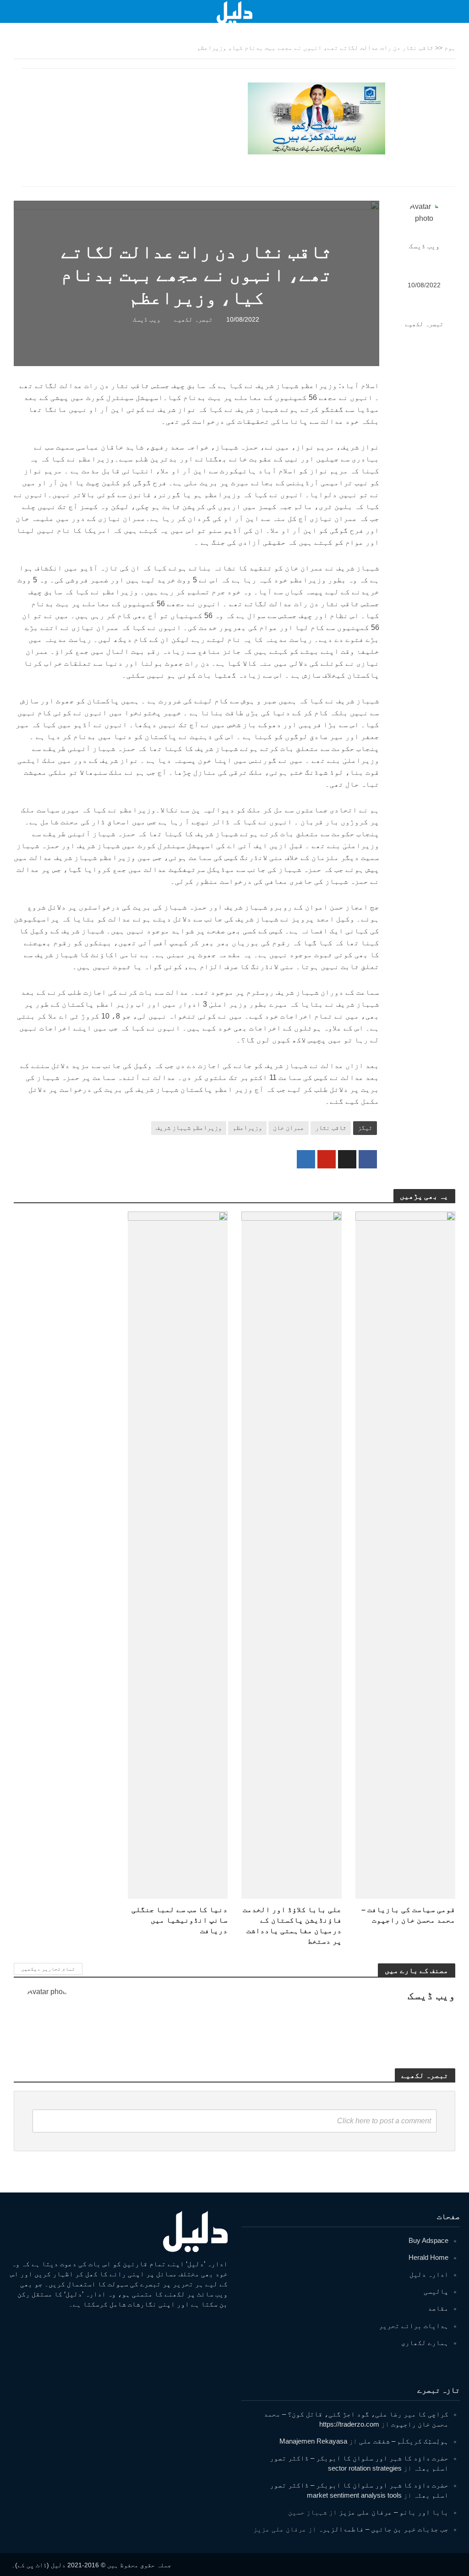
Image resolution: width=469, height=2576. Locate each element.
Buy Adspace (428, 2240)
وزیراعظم (247, 1128)
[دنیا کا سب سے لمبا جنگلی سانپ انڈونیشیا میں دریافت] (178, 1554)
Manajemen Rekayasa (313, 2441)
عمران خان (289, 1128)
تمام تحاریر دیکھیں (48, 1969)
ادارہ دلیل (429, 2274)
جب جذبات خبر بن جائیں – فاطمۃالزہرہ (383, 2529)
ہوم (450, 48)
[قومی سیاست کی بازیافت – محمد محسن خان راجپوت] (406, 1554)
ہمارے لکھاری (425, 2343)
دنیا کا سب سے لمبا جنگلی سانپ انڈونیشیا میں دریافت (180, 1920)
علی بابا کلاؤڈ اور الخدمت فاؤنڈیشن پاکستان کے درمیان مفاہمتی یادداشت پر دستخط (292, 1925)
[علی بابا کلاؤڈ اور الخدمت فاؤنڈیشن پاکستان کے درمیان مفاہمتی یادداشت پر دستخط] (292, 1554)
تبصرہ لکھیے (424, 324)
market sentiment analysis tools (354, 2495)
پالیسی (436, 2291)
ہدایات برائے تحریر (414, 2326)
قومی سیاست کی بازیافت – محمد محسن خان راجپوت (408, 1915)
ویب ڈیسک (424, 246)
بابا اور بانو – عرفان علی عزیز (394, 2512)
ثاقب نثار (331, 1128)
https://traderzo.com (349, 2424)
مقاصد (438, 2308)
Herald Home (428, 2257)
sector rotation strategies (365, 2468)
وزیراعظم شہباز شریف (189, 1128)
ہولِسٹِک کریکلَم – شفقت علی (404, 2441)
